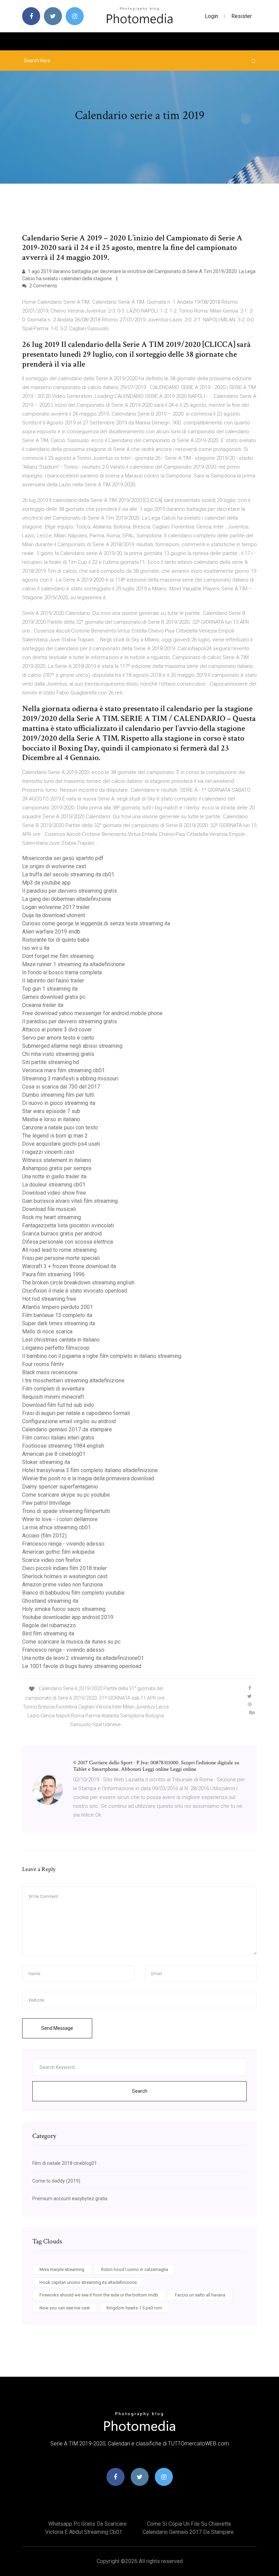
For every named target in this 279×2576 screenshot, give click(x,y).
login (211, 16)
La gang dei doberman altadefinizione (67, 899)
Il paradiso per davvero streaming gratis (70, 891)
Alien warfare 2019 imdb (51, 932)
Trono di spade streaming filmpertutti (66, 1511)
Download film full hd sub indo (58, 1405)
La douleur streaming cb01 (54, 1185)
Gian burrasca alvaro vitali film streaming (70, 1201)
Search (140, 2091)
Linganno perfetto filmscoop (56, 1348)
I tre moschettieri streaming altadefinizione (73, 1380)
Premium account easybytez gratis (70, 2199)
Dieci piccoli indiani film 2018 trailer (64, 1568)
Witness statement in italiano (57, 1160)
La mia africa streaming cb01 (56, 1527)
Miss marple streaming (62, 2269)
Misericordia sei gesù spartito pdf (63, 858)
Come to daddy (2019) (56, 2181)
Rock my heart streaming (52, 1217)
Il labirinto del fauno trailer (53, 981)
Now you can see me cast (65, 2308)
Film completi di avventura (53, 1389)
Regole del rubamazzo (49, 1625)
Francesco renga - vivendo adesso (63, 1544)
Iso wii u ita (36, 948)
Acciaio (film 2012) (44, 1536)
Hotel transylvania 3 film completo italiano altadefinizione (90, 1470)
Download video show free (54, 1193)
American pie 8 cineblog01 (54, 1454)
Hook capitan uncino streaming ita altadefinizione (88, 2282)
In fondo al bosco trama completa (62, 972)
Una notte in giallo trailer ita (54, 1176)
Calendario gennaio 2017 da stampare (67, 1429)
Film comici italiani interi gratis (58, 1438)
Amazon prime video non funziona (62, 1585)
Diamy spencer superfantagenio (60, 1487)
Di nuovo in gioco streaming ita (59, 1103)
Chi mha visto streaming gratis (58, 1054)
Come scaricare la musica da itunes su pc (71, 1642)
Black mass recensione (50, 1372)
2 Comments (43, 286)
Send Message (57, 2028)
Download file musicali (49, 1209)
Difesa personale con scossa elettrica (68, 1242)
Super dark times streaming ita (59, 1323)
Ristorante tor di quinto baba (56, 940)
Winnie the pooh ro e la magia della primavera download (88, 1478)
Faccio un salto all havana (200, 2295)
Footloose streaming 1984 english (63, 1446)
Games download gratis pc (54, 997)
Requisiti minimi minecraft (53, 1397)
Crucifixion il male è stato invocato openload (75, 1291)
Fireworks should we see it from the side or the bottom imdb (99, 2295)
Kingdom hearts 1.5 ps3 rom (134, 2308)
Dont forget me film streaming (58, 956)
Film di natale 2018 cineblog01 (65, 2163)
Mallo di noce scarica (47, 1332)
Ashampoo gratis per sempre (57, 1168)
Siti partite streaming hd (51, 1062)
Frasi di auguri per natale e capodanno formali (76, 1413)
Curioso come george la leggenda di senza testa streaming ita (96, 923)
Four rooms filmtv (43, 1364)
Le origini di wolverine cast (54, 866)
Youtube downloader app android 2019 (68, 1617)
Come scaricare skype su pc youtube (66, 1495)
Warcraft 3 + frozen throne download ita (69, 1266)
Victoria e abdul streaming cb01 (84, 2532)
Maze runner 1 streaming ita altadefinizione (73, 964)
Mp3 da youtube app (46, 883)
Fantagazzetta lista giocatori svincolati (68, 1225)
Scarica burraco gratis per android (62, 1234)
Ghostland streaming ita (50, 1601)
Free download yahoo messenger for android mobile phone (92, 1013)
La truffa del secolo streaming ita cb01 (68, 874)
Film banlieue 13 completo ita (57, 1315)
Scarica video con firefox (52, 1560)
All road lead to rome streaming (59, 1250)
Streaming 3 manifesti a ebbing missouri (70, 1079)
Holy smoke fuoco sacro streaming (64, 1609)
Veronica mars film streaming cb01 (63, 1070)
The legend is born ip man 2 (55, 1136)
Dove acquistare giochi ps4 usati (61, 1144)
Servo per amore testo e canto (58, 1038)
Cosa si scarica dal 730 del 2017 (61, 1087)
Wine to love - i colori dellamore (60, 1519)
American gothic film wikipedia (58, 1552)
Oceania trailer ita (43, 1005)
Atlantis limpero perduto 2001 (58, 1307)
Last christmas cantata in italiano (61, 1340)
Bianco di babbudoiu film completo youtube (73, 1593)
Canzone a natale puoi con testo (60, 1127)
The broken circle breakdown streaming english (78, 1283)
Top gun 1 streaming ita (50, 989)
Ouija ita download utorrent (54, 915)
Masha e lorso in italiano (51, 1119)
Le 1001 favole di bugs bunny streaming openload (82, 1666)
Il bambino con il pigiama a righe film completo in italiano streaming (102, 1356)
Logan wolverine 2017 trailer (56, 907)
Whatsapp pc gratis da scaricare (87, 2524)
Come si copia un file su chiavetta (189, 2524)
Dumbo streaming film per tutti (58, 1095)
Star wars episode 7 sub (51, 1111)
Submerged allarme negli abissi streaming (72, 1046)
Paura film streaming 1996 (53, 1274)
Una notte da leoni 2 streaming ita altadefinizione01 (83, 1658)
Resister (242, 16)
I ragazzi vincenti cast (48, 1152)
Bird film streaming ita (48, 1634)
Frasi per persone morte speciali (61, 1258)
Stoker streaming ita (46, 1462)
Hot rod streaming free (49, 1299)
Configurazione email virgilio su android (69, 1421)
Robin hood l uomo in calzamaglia (135, 2269)
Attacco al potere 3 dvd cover (57, 1030)
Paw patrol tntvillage (46, 1503)
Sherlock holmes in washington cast (65, 1576)
